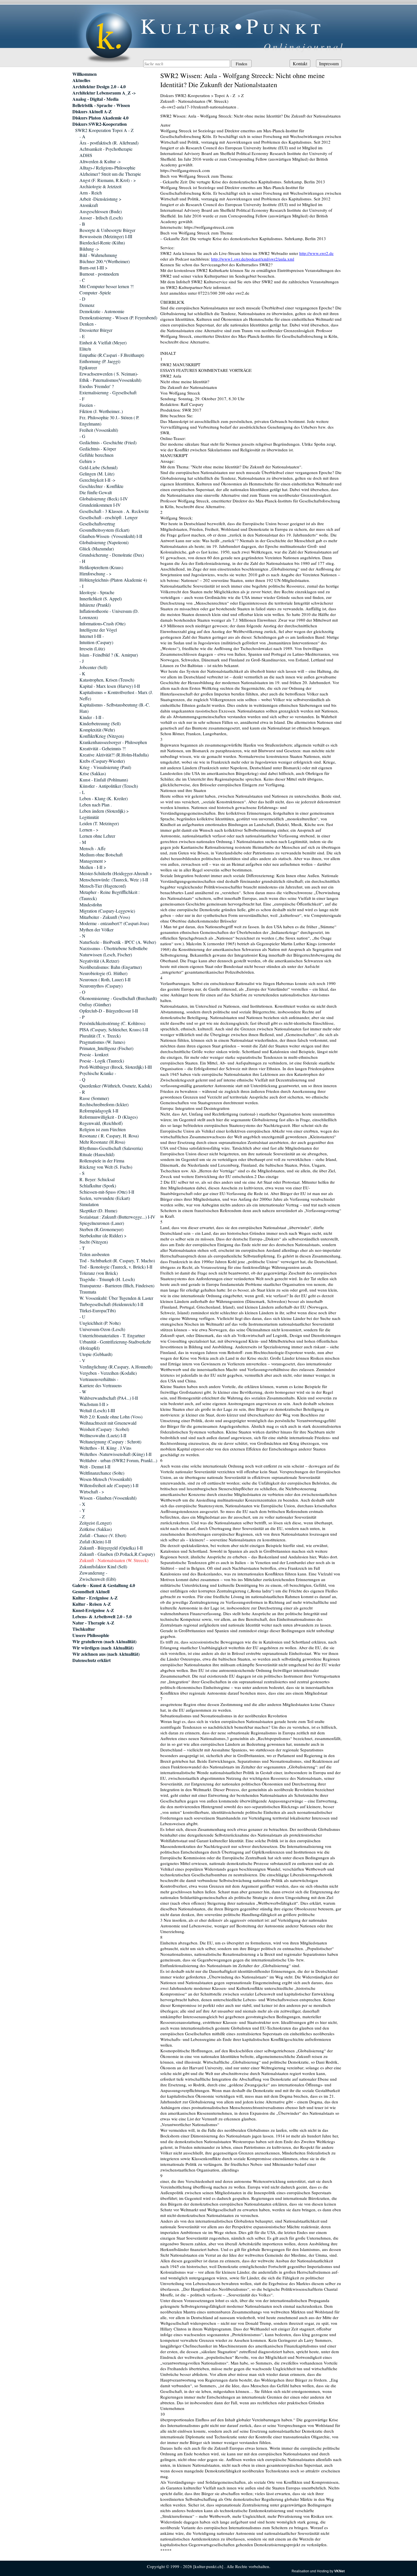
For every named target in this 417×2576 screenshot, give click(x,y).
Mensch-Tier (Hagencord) (103, 886)
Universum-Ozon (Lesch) (102, 1329)
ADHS (86, 155)
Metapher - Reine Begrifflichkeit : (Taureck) (109, 895)
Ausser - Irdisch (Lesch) (101, 218)
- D (82, 299)
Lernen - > (89, 830)
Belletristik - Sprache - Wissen (101, 105)
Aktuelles (81, 80)
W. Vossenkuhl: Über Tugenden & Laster (116, 1298)
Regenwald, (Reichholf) (101, 1123)
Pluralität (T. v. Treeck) (100, 1036)
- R (82, 1092)
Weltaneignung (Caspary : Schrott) (110, 1442)
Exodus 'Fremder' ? (97, 386)
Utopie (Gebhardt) (96, 1354)
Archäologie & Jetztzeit (100, 186)
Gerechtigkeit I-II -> (97, 480)
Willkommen (85, 74)
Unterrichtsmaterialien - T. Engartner (112, 1335)
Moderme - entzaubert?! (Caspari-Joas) (114, 923)
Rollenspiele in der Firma (102, 1161)
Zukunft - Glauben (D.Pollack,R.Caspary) (117, 1554)
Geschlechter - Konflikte (101, 486)
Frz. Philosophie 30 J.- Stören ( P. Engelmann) (109, 421)
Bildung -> (89, 249)
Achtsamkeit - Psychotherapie (106, 149)
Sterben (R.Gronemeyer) (101, 1229)
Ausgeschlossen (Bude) (101, 211)
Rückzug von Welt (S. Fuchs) (106, 1167)
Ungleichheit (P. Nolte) (100, 1323)
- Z (82, 1517)
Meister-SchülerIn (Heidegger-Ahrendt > (116, 873)
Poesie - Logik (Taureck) (102, 1061)
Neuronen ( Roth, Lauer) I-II (105, 979)
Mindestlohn (91, 905)
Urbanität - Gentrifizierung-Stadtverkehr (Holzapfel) (115, 1345)
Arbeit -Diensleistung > (100, 199)
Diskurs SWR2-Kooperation (100, 124)
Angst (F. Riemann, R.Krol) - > (108, 180)
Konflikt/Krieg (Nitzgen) (102, 736)
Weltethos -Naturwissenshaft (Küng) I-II (115, 1454)
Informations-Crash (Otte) (102, 623)
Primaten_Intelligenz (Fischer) (106, 1048)
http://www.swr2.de (316, 253)
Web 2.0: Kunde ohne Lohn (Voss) (111, 1417)
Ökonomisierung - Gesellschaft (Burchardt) (118, 998)
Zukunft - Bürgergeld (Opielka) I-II (111, 1548)
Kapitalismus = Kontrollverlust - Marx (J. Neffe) (116, 695)
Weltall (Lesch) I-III (97, 1410)
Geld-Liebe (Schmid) (98, 467)
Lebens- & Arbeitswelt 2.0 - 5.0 (102, 1617)
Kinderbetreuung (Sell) (100, 723)
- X (82, 1504)
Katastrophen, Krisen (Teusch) (107, 680)
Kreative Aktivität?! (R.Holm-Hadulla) (114, 755)
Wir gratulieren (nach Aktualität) (104, 1642)
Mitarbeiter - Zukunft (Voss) (105, 917)
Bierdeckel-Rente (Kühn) (102, 243)
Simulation (89, 1204)
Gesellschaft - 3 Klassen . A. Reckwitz (114, 511)
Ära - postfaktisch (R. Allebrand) (109, 143)
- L (82, 792)
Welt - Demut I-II (95, 1467)
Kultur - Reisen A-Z (92, 1604)
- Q (82, 1079)
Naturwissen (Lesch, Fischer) (106, 954)
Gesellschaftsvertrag (97, 524)
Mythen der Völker (96, 929)
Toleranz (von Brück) (99, 1273)
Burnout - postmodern (99, 274)
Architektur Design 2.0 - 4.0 (99, 87)
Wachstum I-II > (94, 1404)
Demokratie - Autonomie (102, 311)
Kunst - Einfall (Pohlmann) (104, 780)
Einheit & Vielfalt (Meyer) (103, 342)
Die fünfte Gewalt (96, 492)
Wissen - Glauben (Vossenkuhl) (108, 1498)
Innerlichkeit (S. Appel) (101, 599)
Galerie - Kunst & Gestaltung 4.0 (104, 1585)
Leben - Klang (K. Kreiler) (104, 798)
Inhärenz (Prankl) (95, 605)
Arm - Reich (91, 193)
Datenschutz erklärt (91, 1660)
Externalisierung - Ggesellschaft (108, 392)
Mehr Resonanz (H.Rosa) (102, 1142)
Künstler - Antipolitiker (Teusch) (109, 786)
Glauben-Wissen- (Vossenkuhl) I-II (111, 536)
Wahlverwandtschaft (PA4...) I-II (109, 1398)
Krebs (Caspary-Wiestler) (102, 761)
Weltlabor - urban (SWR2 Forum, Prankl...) (118, 1460)
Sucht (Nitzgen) (94, 1242)
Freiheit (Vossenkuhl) (99, 430)
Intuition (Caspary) (96, 642)
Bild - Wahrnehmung (98, 255)
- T (82, 1248)
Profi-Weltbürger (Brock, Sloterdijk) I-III (116, 1067)
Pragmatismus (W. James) (102, 1042)
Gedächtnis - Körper (98, 449)
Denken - (88, 324)
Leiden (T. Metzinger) (99, 823)
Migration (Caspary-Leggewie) (107, 911)
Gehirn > (88, 461)
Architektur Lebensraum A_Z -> (104, 93)
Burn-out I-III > (93, 268)
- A (82, 136)
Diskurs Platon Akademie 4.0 (100, 118)
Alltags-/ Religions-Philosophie (107, 168)
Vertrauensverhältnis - (99, 1379)
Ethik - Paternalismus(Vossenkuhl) (110, 380)
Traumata (88, 1292)
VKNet (339, 2571)
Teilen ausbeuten (94, 1254)
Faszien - (87, 405)
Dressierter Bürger (96, 330)
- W (83, 1392)
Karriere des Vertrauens (101, 1385)
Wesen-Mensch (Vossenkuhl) (106, 1479)
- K (82, 673)
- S (82, 1173)
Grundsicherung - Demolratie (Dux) (112, 555)
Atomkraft (89, 205)
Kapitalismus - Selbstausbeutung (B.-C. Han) (115, 708)
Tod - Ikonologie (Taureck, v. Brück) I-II (116, 1267)
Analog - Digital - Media (95, 99)
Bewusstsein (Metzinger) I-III (106, 236)
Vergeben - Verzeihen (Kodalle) (108, 1373)
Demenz (87, 305)
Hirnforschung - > (95, 574)
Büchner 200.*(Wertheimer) (105, 261)
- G (82, 436)
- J (82, 661)
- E (82, 336)
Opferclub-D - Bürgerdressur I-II (109, 1011)
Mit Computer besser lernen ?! (107, 286)
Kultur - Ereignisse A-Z (95, 1598)
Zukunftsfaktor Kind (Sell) (103, 1566)
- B (82, 224)
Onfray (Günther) (95, 1004)
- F (82, 399)
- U (82, 1317)
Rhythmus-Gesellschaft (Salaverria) (111, 1148)
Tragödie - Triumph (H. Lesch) (107, 1279)
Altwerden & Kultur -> (100, 161)
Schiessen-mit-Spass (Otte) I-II (107, 1192)
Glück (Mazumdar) (97, 549)
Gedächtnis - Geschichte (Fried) (108, 442)
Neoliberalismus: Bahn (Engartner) (111, 967)
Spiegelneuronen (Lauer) (102, 1223)
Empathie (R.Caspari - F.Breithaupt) (112, 355)
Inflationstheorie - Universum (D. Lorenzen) (109, 614)
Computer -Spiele (95, 293)
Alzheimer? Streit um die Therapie (110, 174)
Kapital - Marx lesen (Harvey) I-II (110, 686)
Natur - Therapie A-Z (93, 1623)
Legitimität (89, 817)
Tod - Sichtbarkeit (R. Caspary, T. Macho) (117, 1260)
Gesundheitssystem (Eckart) (104, 530)
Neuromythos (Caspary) (101, 986)
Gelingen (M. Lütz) (97, 474)
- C (82, 280)
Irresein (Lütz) (92, 648)
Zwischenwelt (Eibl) (98, 1579)
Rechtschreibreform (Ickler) (104, 1104)
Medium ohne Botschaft (101, 855)
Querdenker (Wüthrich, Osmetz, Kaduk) (116, 1086)
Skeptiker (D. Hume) (98, 1211)
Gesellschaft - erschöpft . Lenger (109, 517)
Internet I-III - (92, 636)
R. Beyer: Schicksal (97, 1179)
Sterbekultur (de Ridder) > (103, 1235)
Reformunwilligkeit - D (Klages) (109, 1117)
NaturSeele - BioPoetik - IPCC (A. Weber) (118, 942)
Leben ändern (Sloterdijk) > (104, 811)
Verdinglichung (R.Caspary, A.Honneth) (116, 1367)
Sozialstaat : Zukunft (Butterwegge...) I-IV (117, 1217)
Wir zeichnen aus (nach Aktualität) (106, 1654)
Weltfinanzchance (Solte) (102, 1473)
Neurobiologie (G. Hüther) (103, 973)
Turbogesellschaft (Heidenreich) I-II (111, 1304)
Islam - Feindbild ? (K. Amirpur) (109, 655)
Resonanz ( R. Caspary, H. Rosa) (109, 1136)
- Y (82, 1510)
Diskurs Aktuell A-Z (92, 112)
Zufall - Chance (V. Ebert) (103, 1535)
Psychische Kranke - (98, 1073)
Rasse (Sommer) (94, 1098)
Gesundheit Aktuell (91, 1592)
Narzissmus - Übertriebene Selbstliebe (113, 948)
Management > (93, 861)
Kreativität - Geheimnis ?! (103, 748)
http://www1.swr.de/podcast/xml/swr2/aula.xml (253, 259)
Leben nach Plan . (96, 805)
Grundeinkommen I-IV (100, 505)
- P (82, 1017)
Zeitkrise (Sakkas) (96, 1529)
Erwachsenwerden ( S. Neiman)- (109, 374)
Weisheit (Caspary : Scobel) (104, 1429)
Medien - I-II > (93, 867)
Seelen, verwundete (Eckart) (105, 1198)
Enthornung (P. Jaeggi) (100, 361)
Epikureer (88, 367)
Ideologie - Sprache (97, 592)
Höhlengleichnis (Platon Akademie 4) (113, 580)
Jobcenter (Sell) (93, 667)
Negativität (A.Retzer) (99, 961)
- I (81, 586)
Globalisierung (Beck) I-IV (104, 499)
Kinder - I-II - (92, 717)
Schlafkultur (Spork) (98, 1186)
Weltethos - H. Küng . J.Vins (105, 1448)
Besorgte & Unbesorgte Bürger (107, 230)
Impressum (329, 63)
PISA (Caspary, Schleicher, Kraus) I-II (114, 1029)
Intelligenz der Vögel (98, 630)
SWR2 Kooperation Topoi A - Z (104, 130)
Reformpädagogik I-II (99, 1111)
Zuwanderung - (93, 1573)
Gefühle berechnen (96, 455)
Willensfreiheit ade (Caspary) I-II (109, 1485)
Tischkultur (84, 1629)
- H (82, 561)
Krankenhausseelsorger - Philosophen (113, 742)
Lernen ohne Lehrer (97, 836)
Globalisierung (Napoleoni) (104, 542)
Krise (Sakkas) (93, 773)
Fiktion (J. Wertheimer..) (101, 411)
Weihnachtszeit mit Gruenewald (108, 1423)
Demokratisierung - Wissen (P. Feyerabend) (118, 317)
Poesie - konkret (94, 1054)
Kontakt (300, 63)
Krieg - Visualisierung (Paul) (105, 767)
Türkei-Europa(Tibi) (98, 1310)
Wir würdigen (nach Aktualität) (103, 1648)
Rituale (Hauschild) (97, 1154)
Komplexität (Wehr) (97, 730)
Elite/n (85, 349)
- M (83, 842)
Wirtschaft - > (92, 1492)
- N (82, 936)
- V (82, 1360)
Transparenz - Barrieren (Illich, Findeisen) (117, 1285)
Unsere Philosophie (91, 1635)
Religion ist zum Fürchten (103, 1129)
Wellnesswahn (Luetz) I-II (103, 1435)
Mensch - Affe (92, 848)
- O (82, 992)
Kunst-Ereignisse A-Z (93, 1610)
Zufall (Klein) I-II (95, 1541)
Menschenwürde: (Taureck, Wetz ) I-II (114, 880)
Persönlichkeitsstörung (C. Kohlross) (112, 1023)
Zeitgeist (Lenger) (95, 1523)
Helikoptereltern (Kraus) (101, 567)
